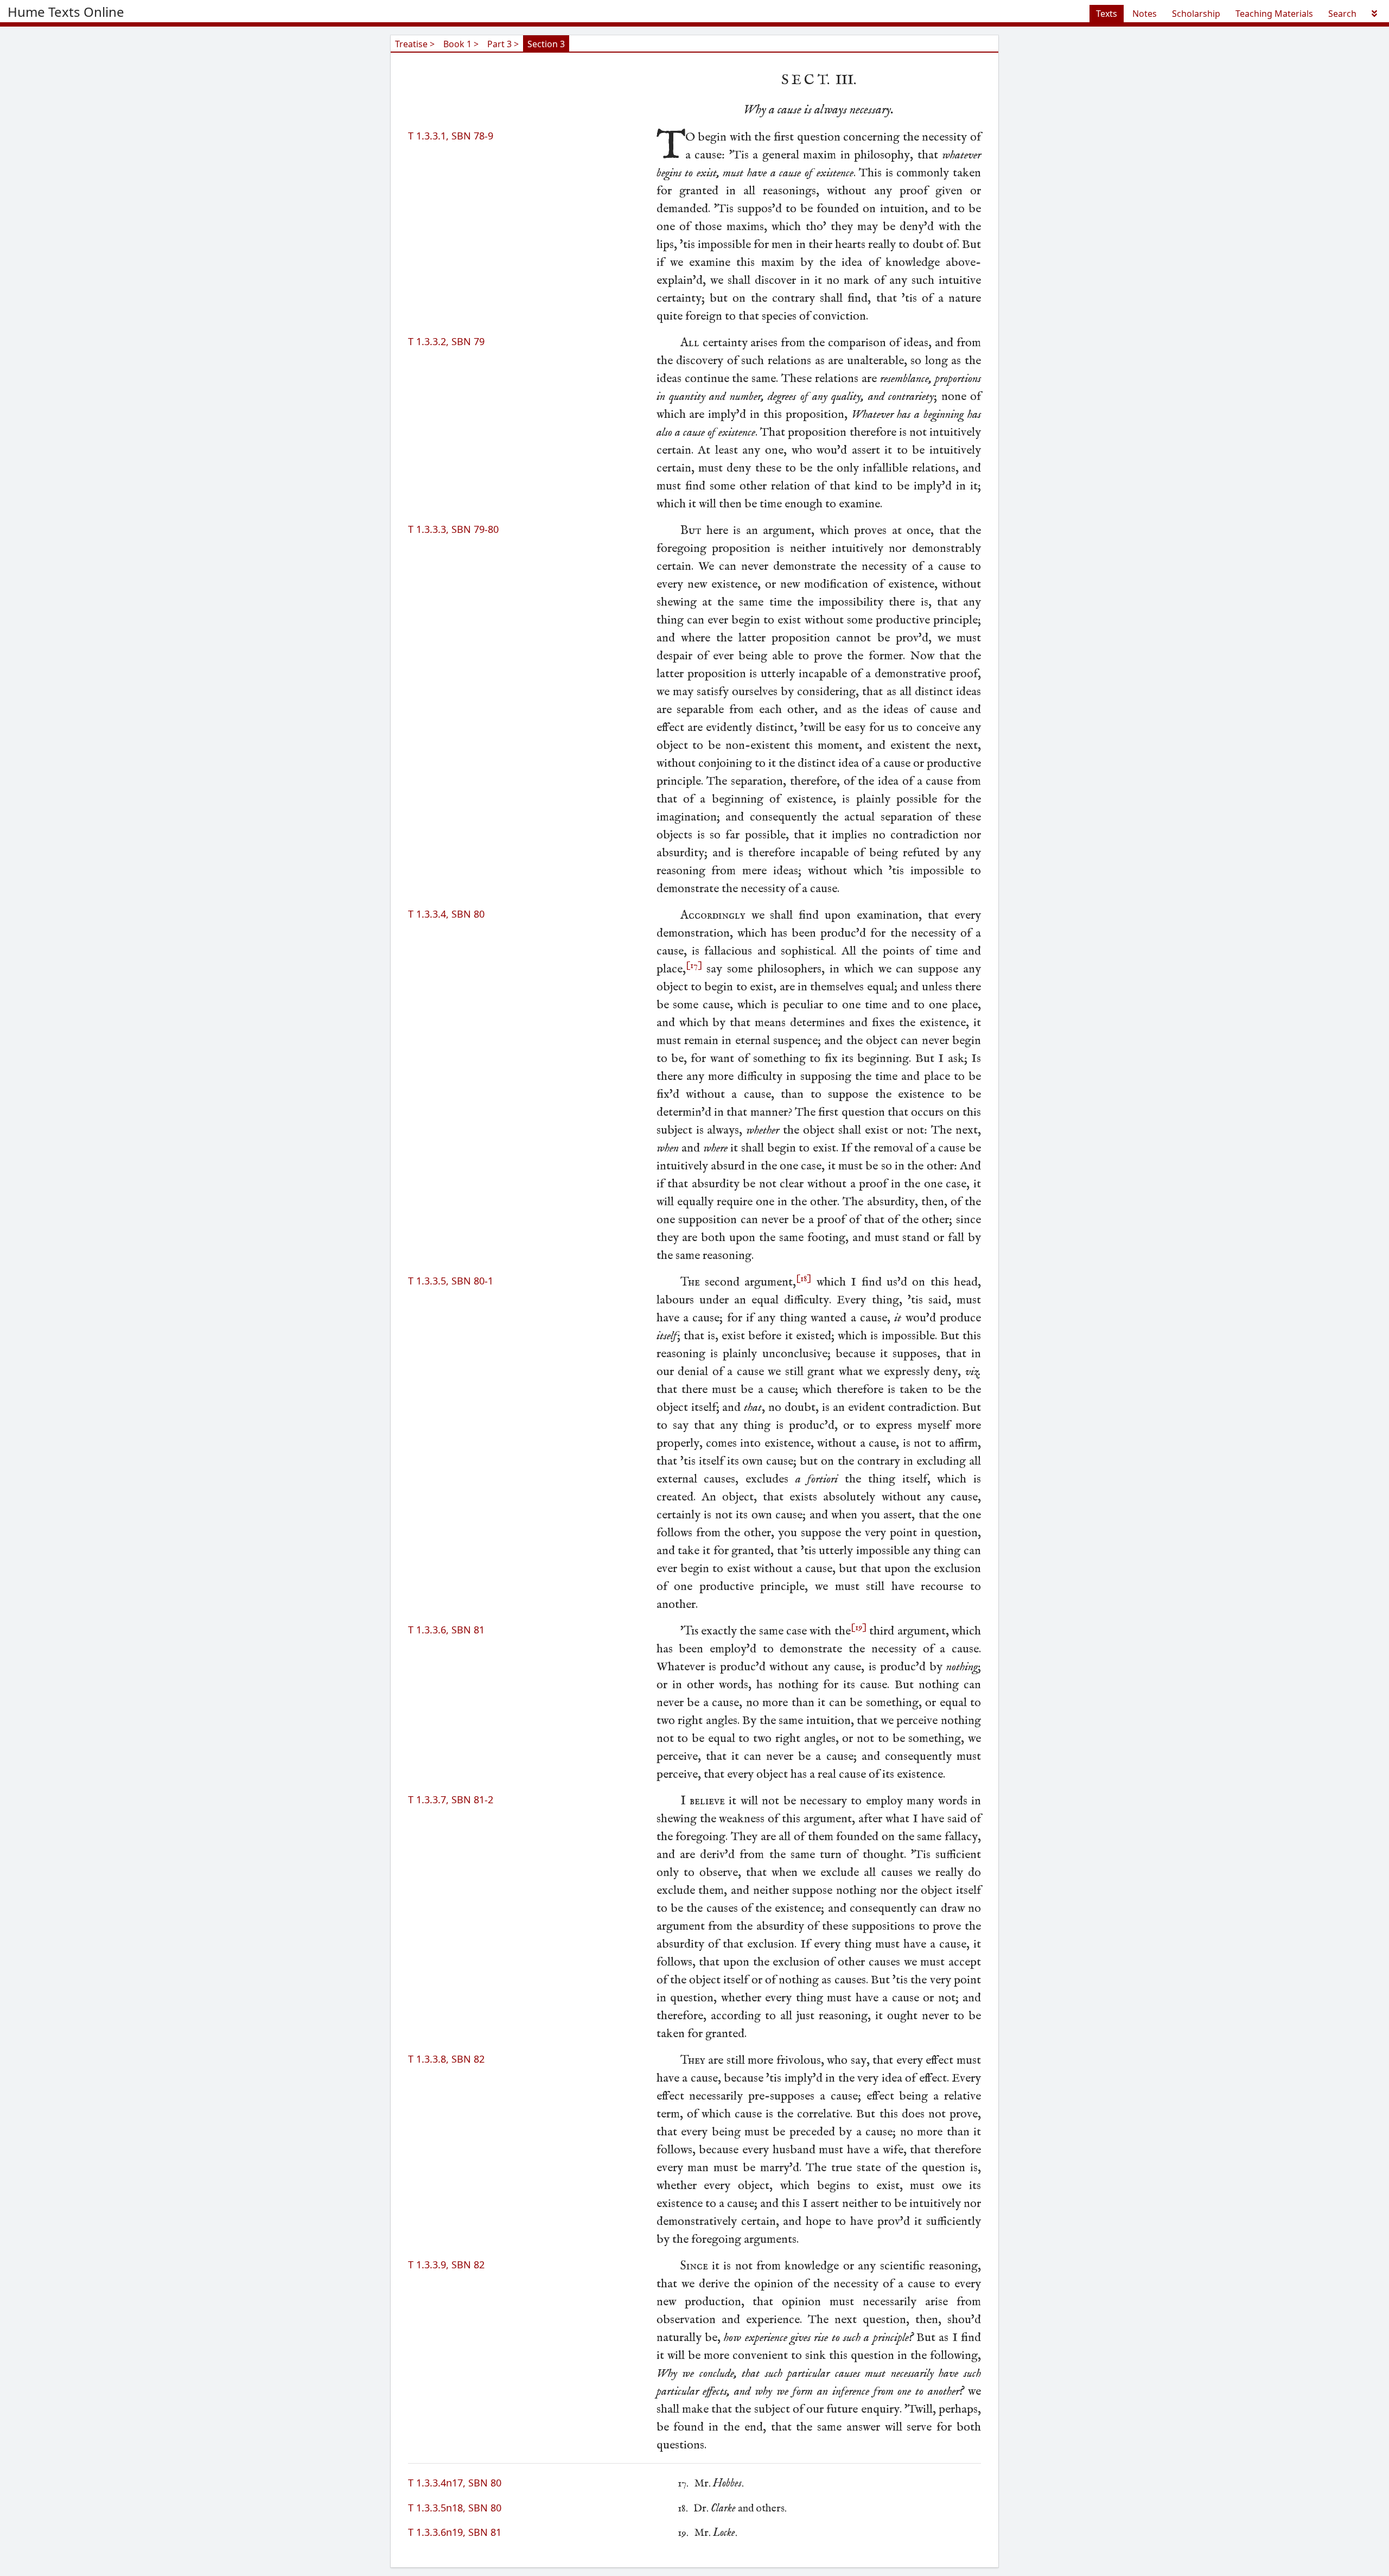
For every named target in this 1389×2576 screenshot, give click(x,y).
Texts (1107, 14)
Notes (1145, 14)
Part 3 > (503, 44)
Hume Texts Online (66, 12)
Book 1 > (461, 44)
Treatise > (415, 44)
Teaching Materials (1274, 14)
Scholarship (1196, 14)
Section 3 (546, 44)
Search (1342, 14)
